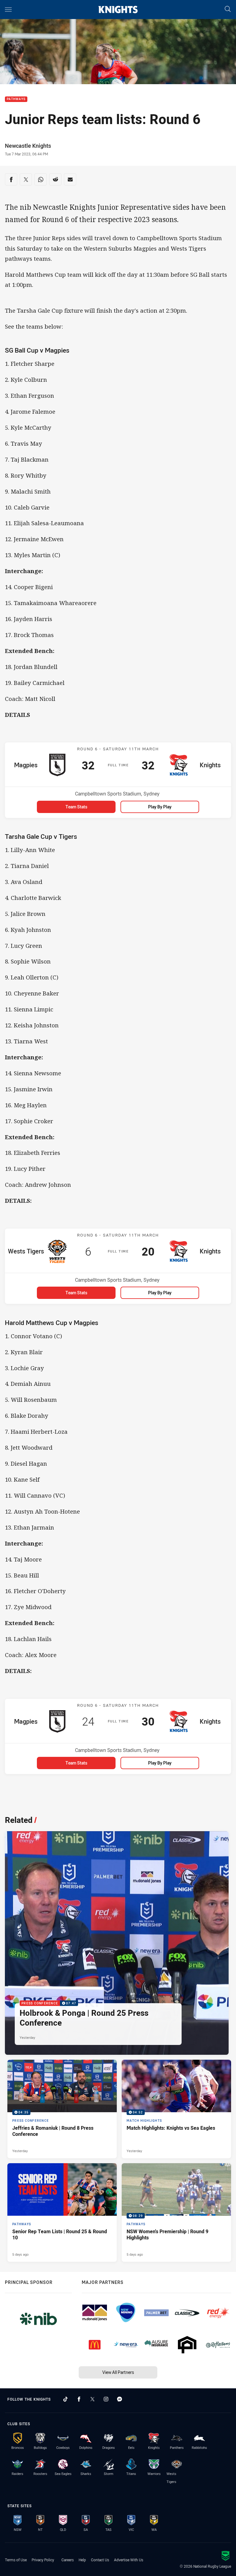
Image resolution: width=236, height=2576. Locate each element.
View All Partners (118, 2372)
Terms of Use (16, 2560)
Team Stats (76, 807)
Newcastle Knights (28, 146)
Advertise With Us (129, 2560)
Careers (68, 2560)
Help (82, 2560)
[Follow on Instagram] (106, 2399)
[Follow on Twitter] (92, 2399)
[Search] (228, 9)
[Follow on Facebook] (79, 2399)
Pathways (16, 99)
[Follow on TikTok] (65, 2399)
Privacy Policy (43, 2560)
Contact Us (100, 2560)
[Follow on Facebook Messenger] (120, 2399)
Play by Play (160, 807)
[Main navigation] (8, 10)
